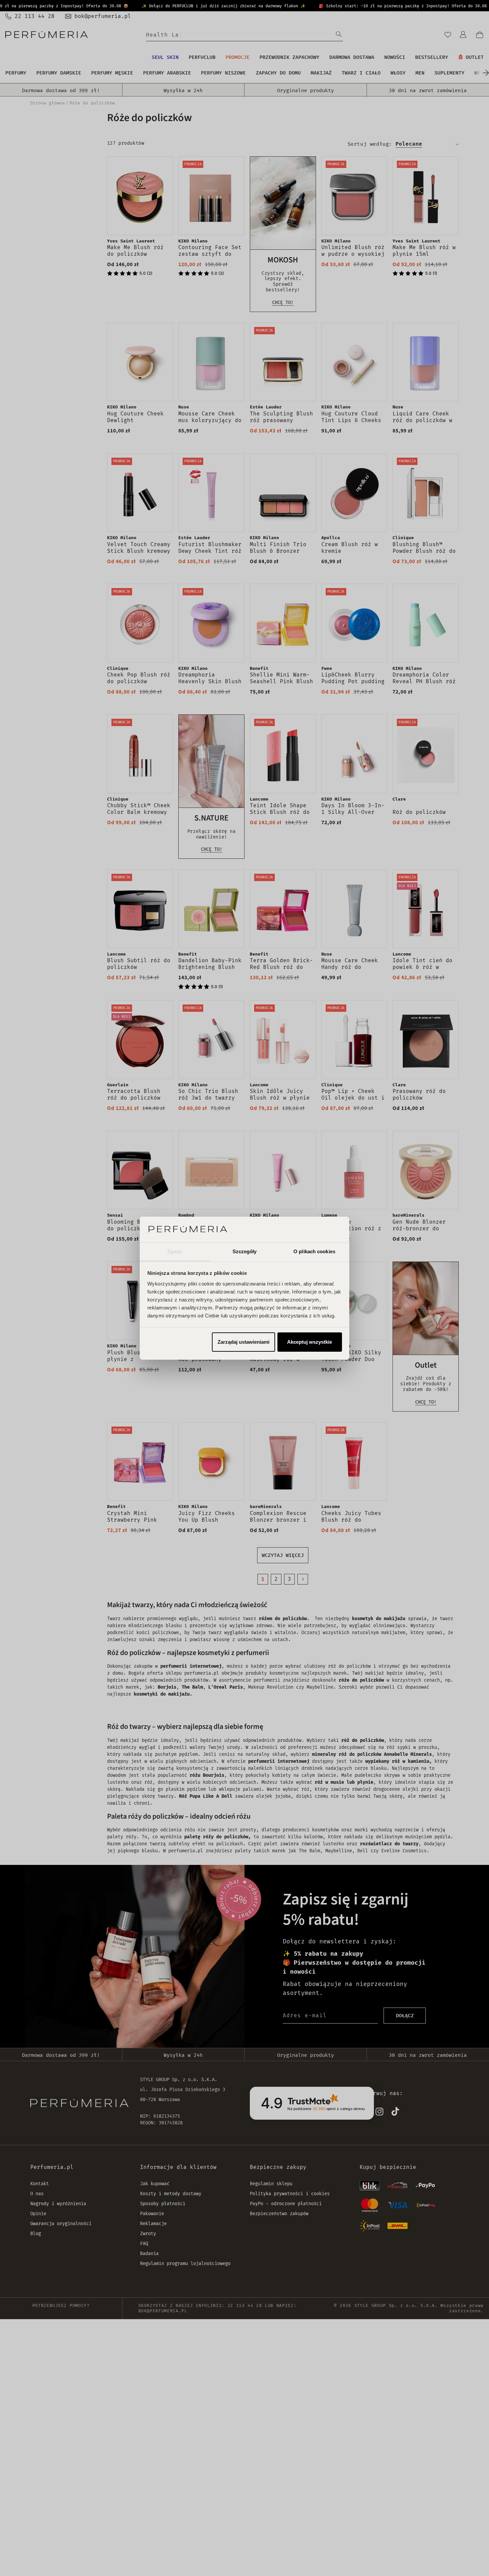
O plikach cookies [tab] (314, 1251)
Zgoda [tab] (175, 1251)
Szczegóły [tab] (245, 1251)
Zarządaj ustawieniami (244, 1342)
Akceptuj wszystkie (310, 1342)
